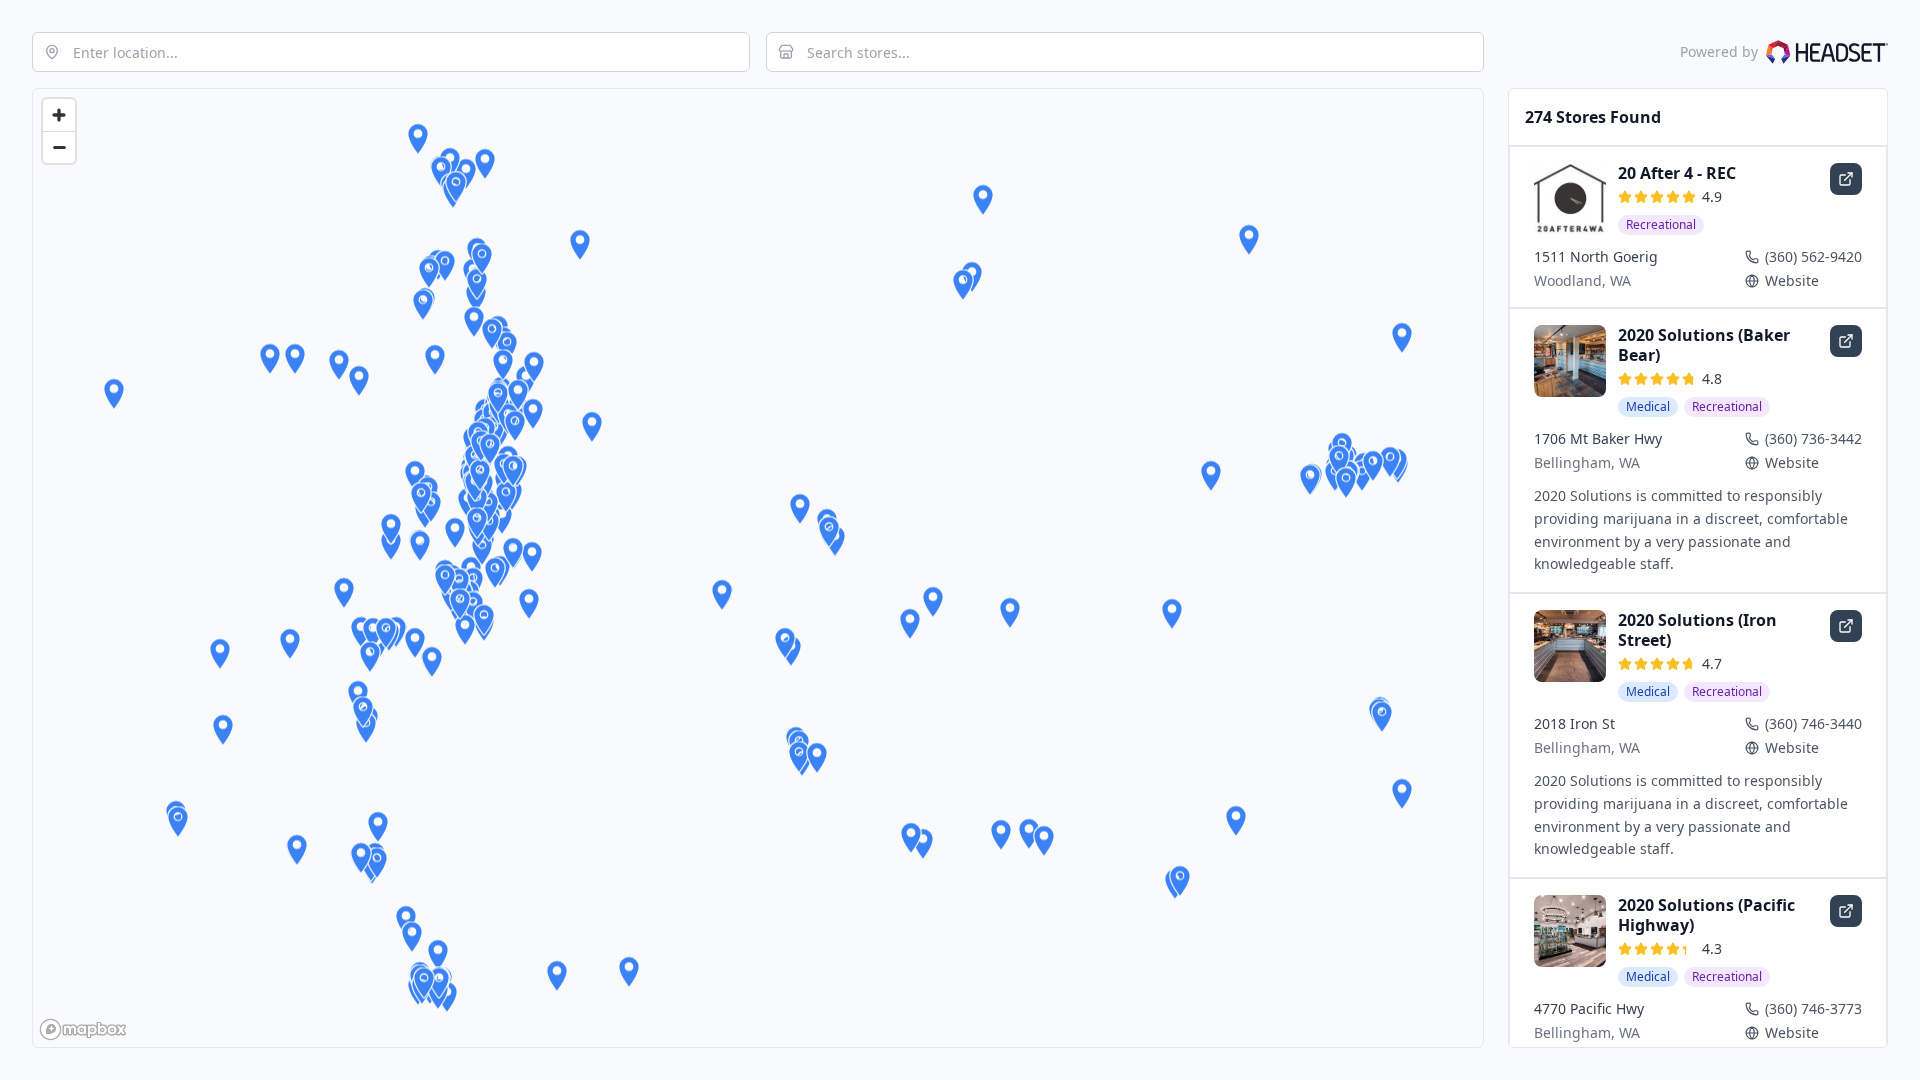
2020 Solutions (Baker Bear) (1704, 345)
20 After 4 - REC (1677, 173)
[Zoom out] (59, 147)
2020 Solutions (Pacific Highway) (1706, 915)
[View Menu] (1846, 179)
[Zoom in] (59, 115)
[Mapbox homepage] (83, 1029)
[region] (758, 568)
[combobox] (391, 52)
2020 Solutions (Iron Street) (1697, 630)
